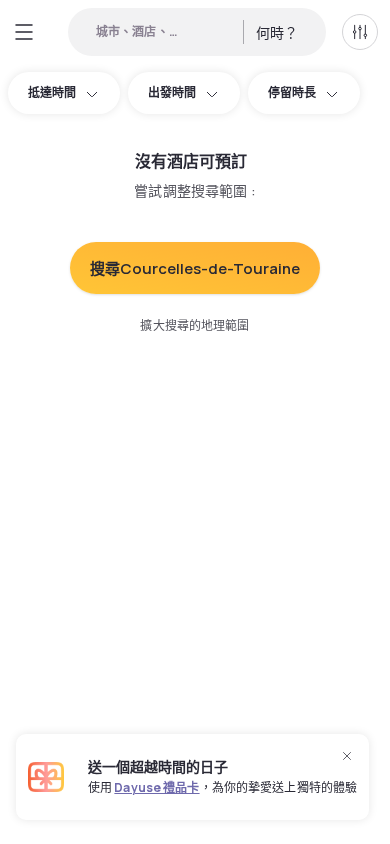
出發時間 (172, 92)
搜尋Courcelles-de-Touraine (195, 268)
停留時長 (292, 92)
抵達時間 (52, 92)
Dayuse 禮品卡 (156, 787)
